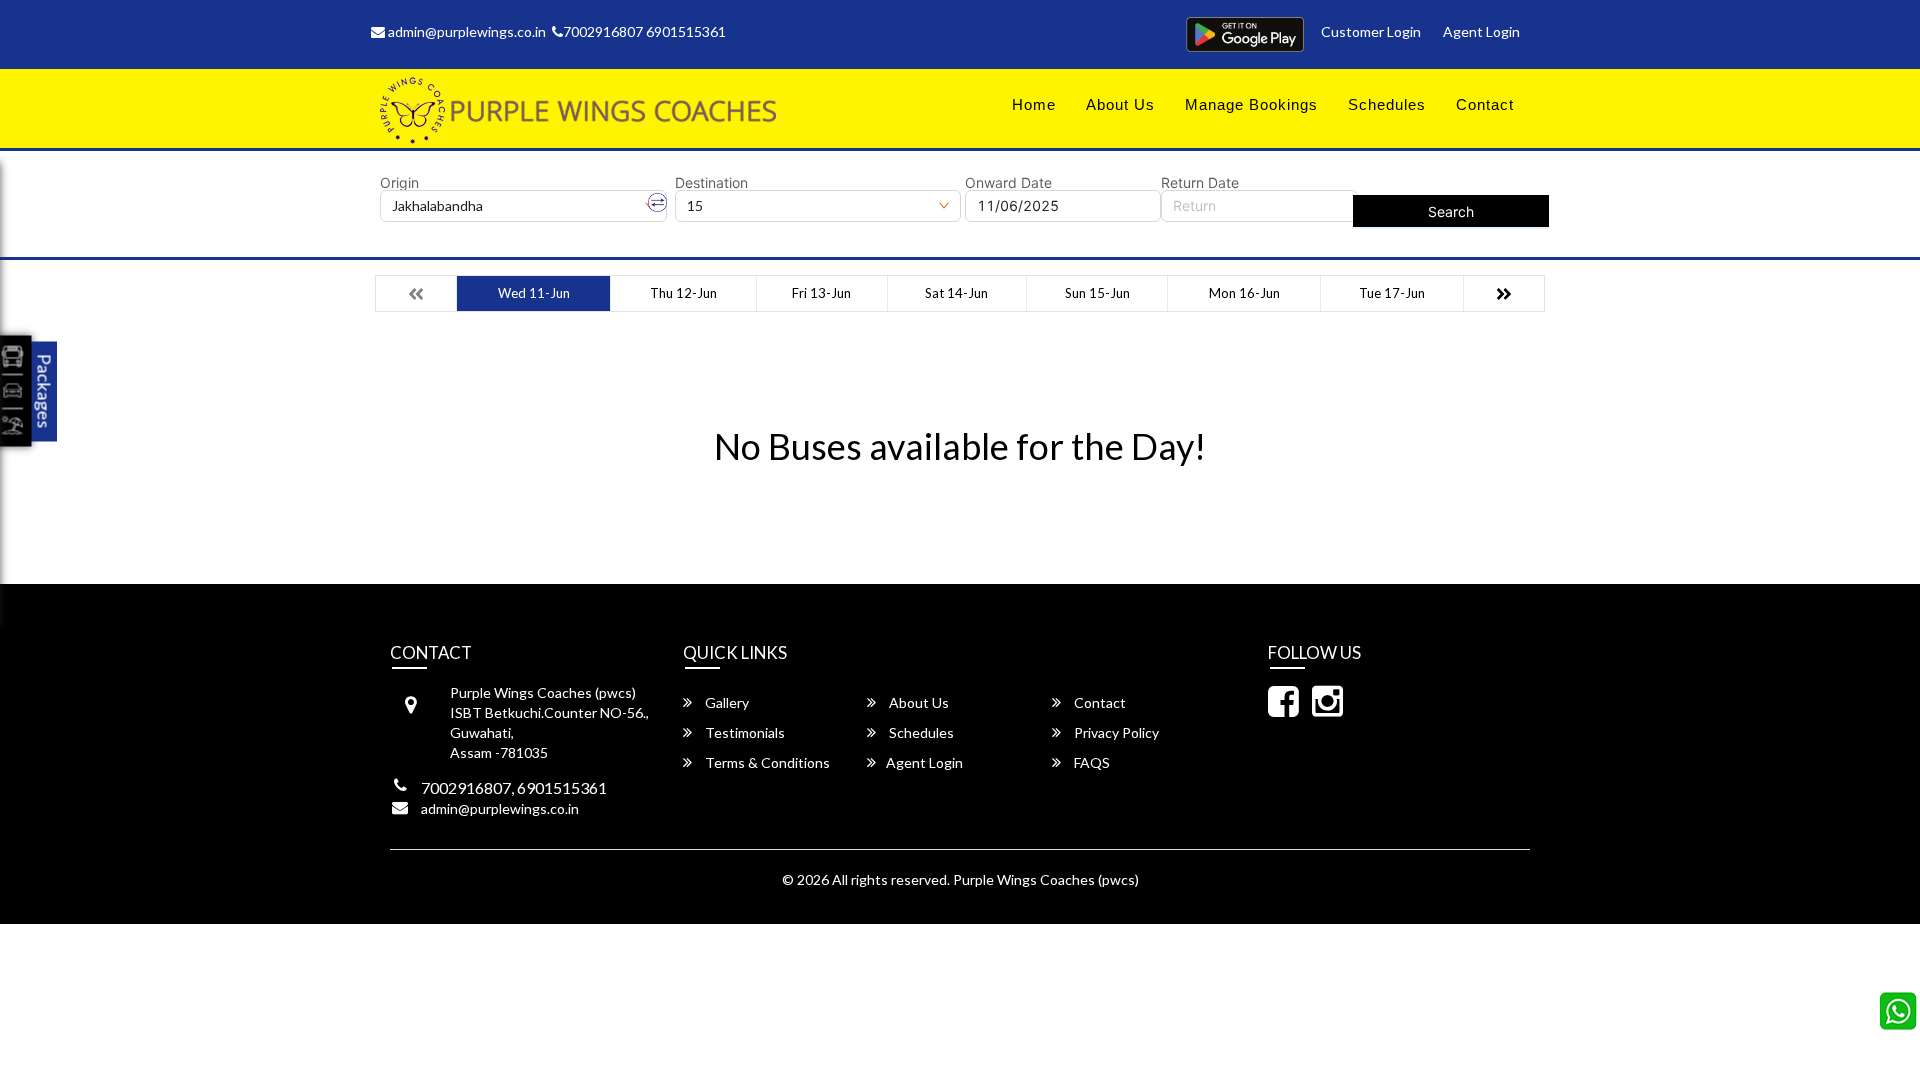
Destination (711, 183)
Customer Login (1371, 31)
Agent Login (1481, 31)
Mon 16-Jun (1244, 293)
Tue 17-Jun (1392, 293)
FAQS (1090, 762)
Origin (399, 183)
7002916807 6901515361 (644, 31)
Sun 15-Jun (1097, 293)
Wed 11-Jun (534, 293)
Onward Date (1008, 183)
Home (1034, 104)
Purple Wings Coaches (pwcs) (1046, 879)
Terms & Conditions (766, 762)
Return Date (1200, 183)
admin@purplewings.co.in (465, 31)
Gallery (725, 702)
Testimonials (743, 732)
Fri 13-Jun (821, 293)
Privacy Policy (1115, 732)
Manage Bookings (1251, 104)
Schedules (1387, 104)
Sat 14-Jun (956, 293)
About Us (1120, 104)
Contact (1485, 104)
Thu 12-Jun (683, 293)
